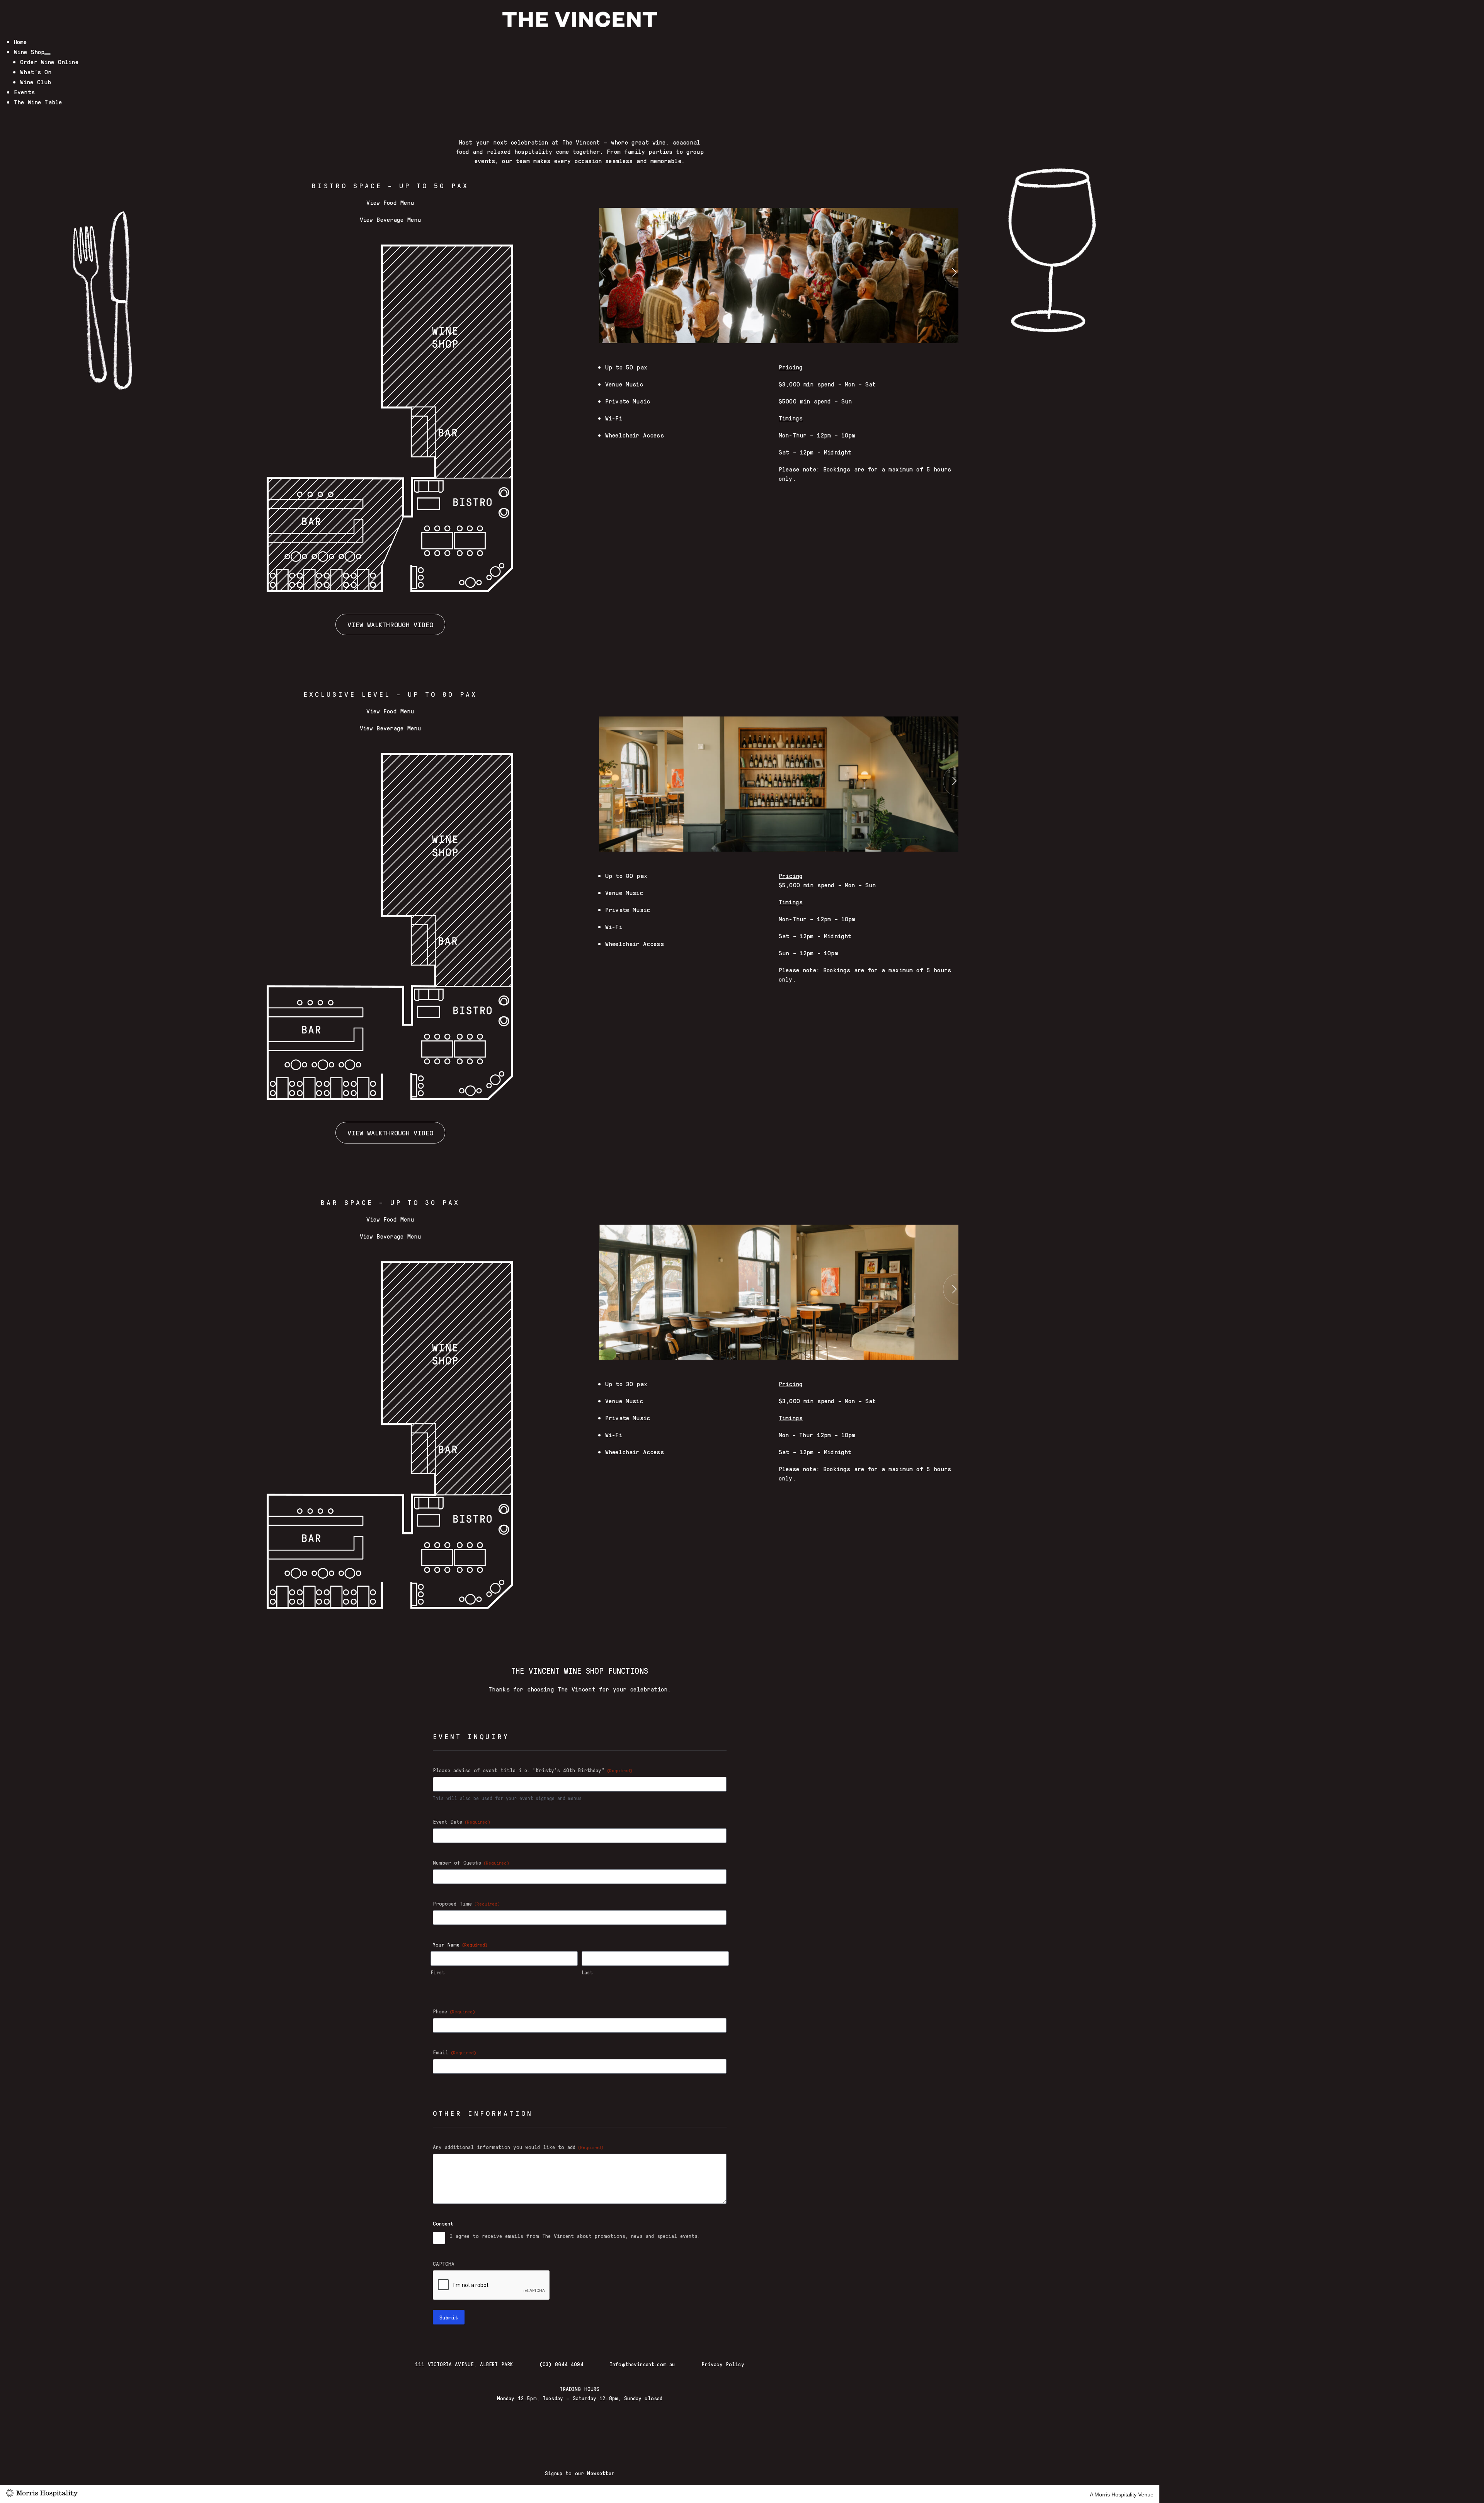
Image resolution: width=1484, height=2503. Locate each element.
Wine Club (36, 82)
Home (20, 42)
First (437, 1972)
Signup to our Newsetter (580, 2473)
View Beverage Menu (391, 219)
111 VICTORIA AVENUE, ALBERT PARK (464, 2364)
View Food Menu (390, 202)
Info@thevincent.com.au (642, 2364)
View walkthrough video (390, 624)
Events (24, 92)
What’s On (36, 72)
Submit (449, 2317)
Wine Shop (29, 52)
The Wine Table (38, 102)
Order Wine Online (49, 62)
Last (587, 1972)
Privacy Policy (723, 2364)
